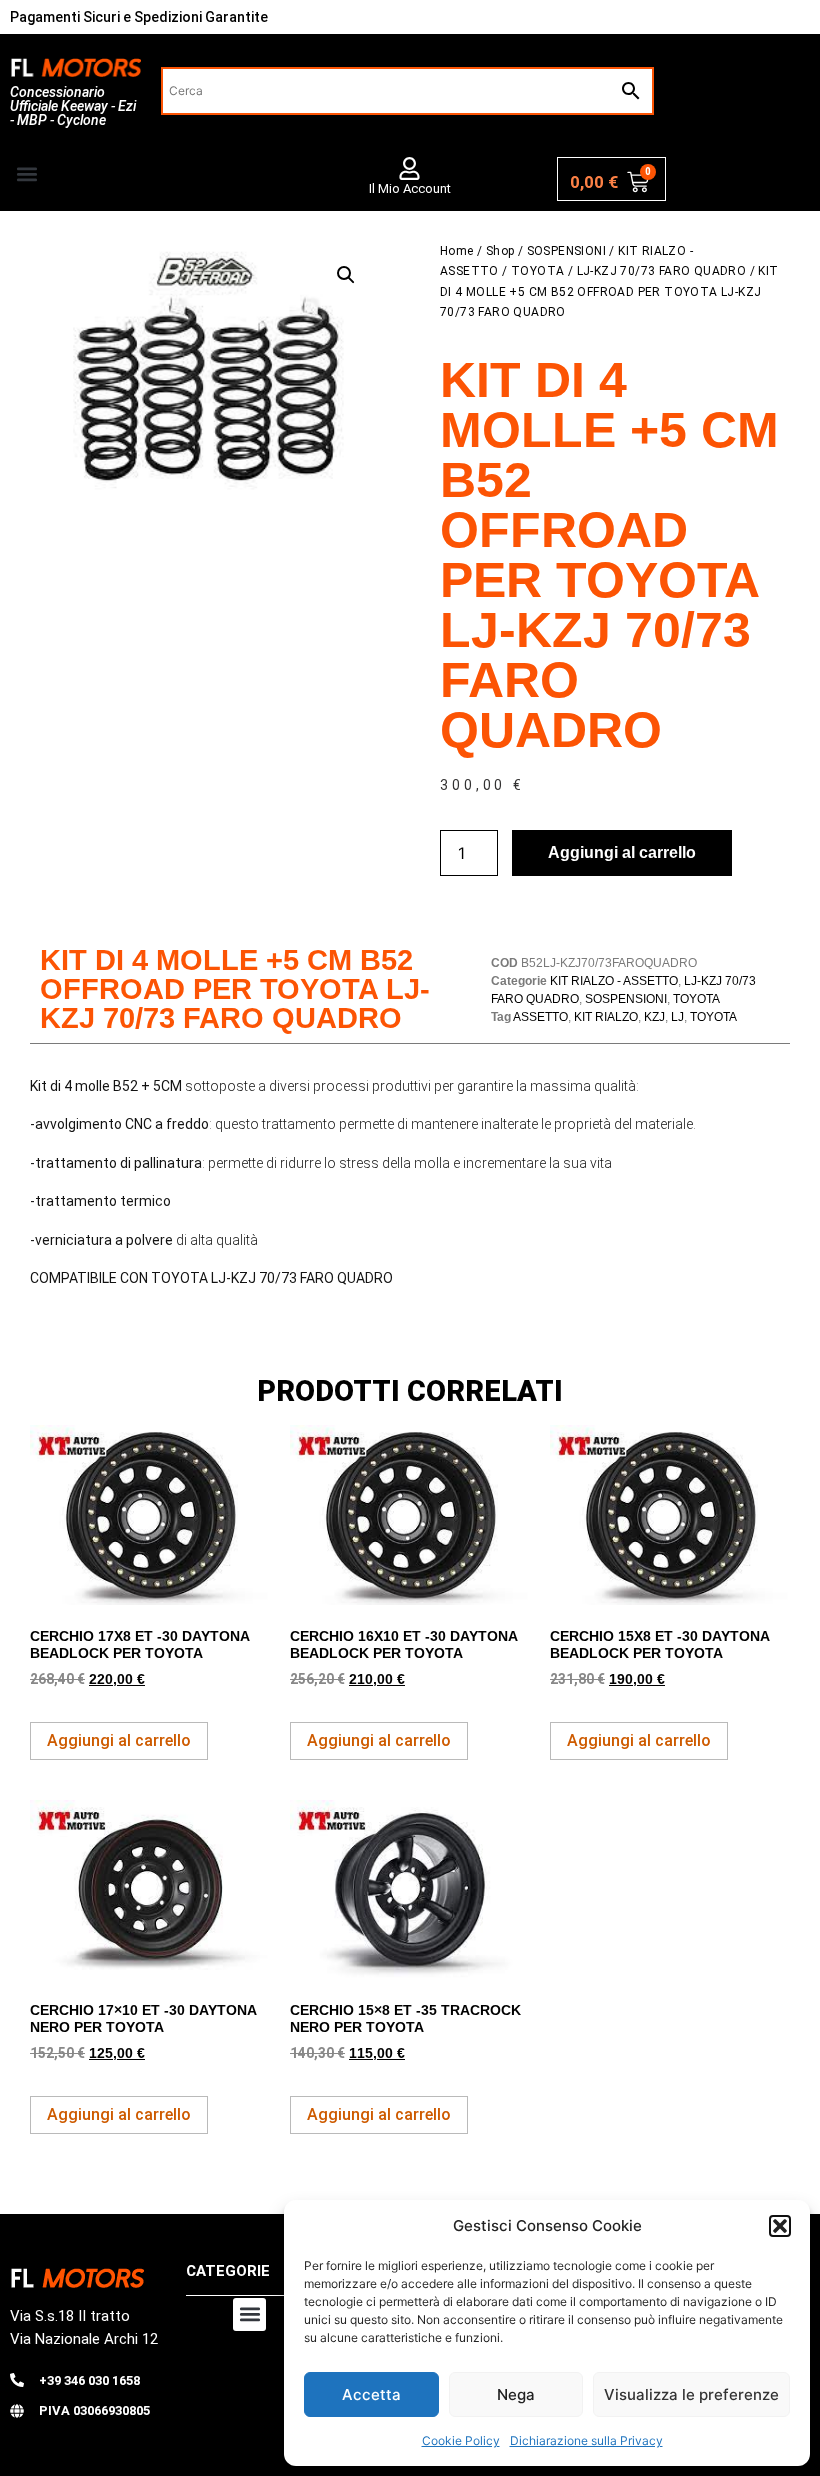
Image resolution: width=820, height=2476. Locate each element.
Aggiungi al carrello (622, 852)
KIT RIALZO (606, 1017)
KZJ (654, 1017)
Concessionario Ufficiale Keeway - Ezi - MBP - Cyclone (73, 106)
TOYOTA (537, 271)
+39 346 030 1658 (89, 2380)
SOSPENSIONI (566, 251)
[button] (780, 2226)
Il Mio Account (410, 188)
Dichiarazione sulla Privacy (586, 2440)
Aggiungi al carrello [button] (119, 1740)
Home (457, 251)
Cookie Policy (461, 2440)
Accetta (371, 2394)
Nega (516, 2394)
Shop (500, 251)
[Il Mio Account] (409, 168)
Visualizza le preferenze (691, 2394)
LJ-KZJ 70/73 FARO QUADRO (662, 271)
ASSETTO (540, 1017)
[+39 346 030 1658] (17, 2380)
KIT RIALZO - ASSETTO (614, 981)
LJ (677, 1017)
